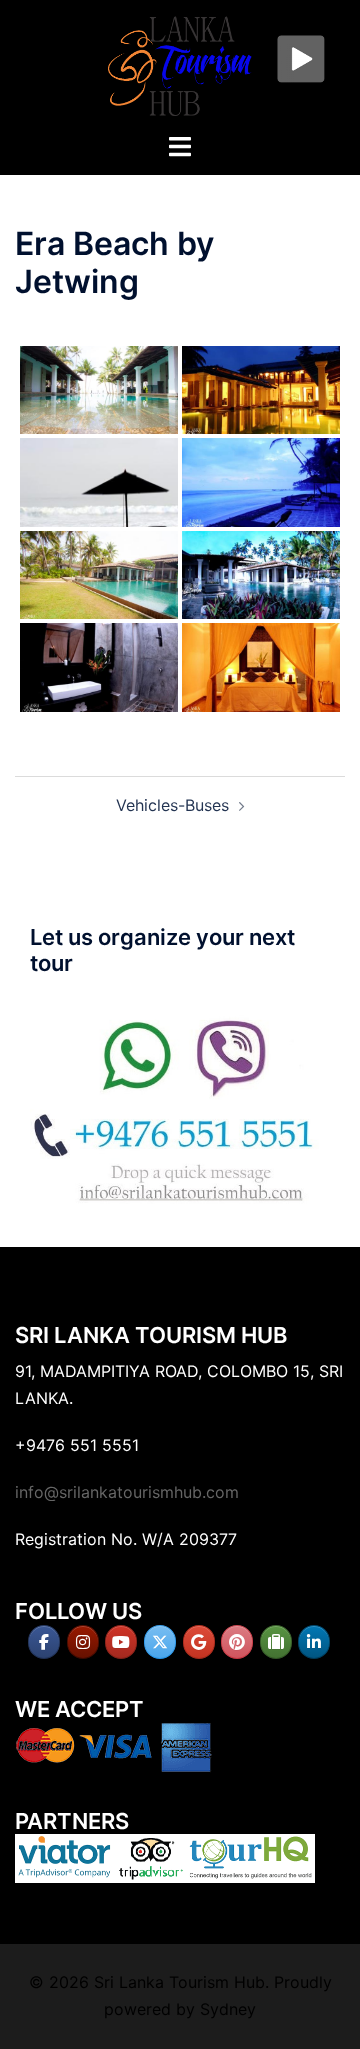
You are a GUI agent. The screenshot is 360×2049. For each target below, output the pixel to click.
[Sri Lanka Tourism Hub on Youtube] (121, 1642)
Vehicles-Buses (172, 805)
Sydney (228, 2009)
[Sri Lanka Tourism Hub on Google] (199, 1642)
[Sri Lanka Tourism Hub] (179, 64)
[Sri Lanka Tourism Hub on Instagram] (83, 1642)
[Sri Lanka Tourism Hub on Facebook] (44, 1642)
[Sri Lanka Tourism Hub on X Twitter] (160, 1642)
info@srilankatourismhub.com (127, 1492)
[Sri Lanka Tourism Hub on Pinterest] (237, 1642)
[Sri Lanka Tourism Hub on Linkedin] (314, 1642)
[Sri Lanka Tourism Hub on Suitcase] (276, 1642)
